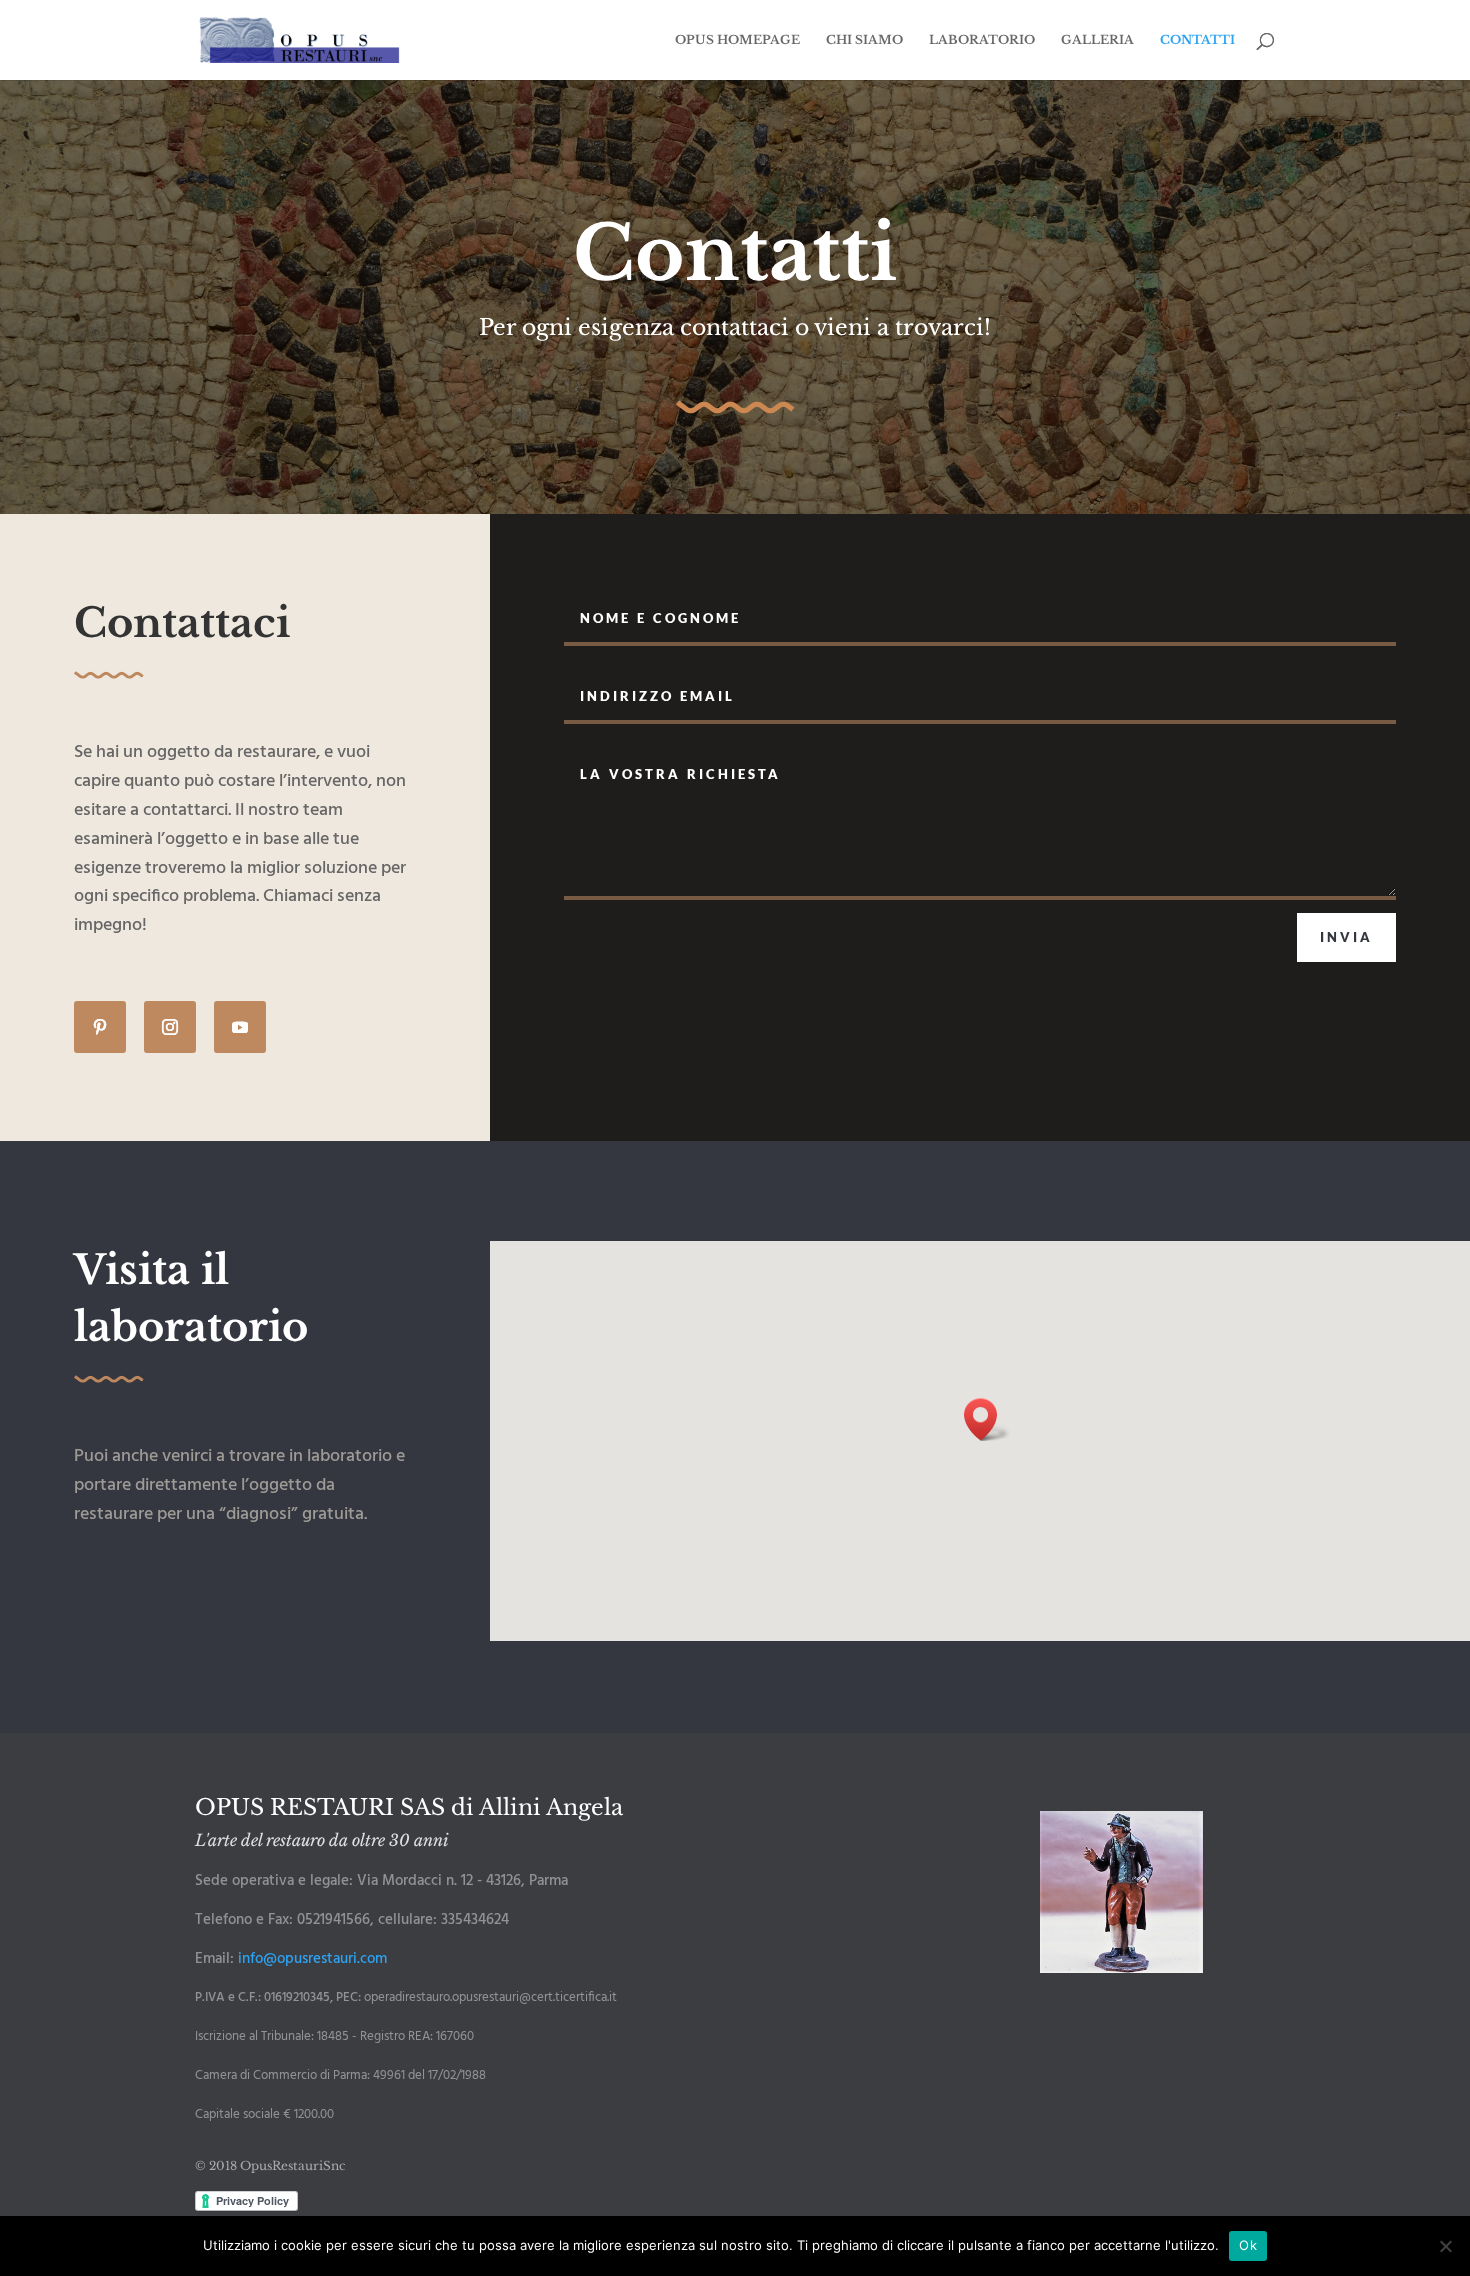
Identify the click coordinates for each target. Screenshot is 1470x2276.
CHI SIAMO (864, 40)
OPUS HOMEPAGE (737, 40)
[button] (987, 1419)
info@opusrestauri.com (312, 1959)
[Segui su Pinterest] (100, 1027)
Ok (1248, 2245)
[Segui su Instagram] (170, 1027)
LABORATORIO (982, 40)
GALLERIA (1097, 40)
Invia (1346, 937)
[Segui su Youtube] (240, 1027)
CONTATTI (1197, 40)
